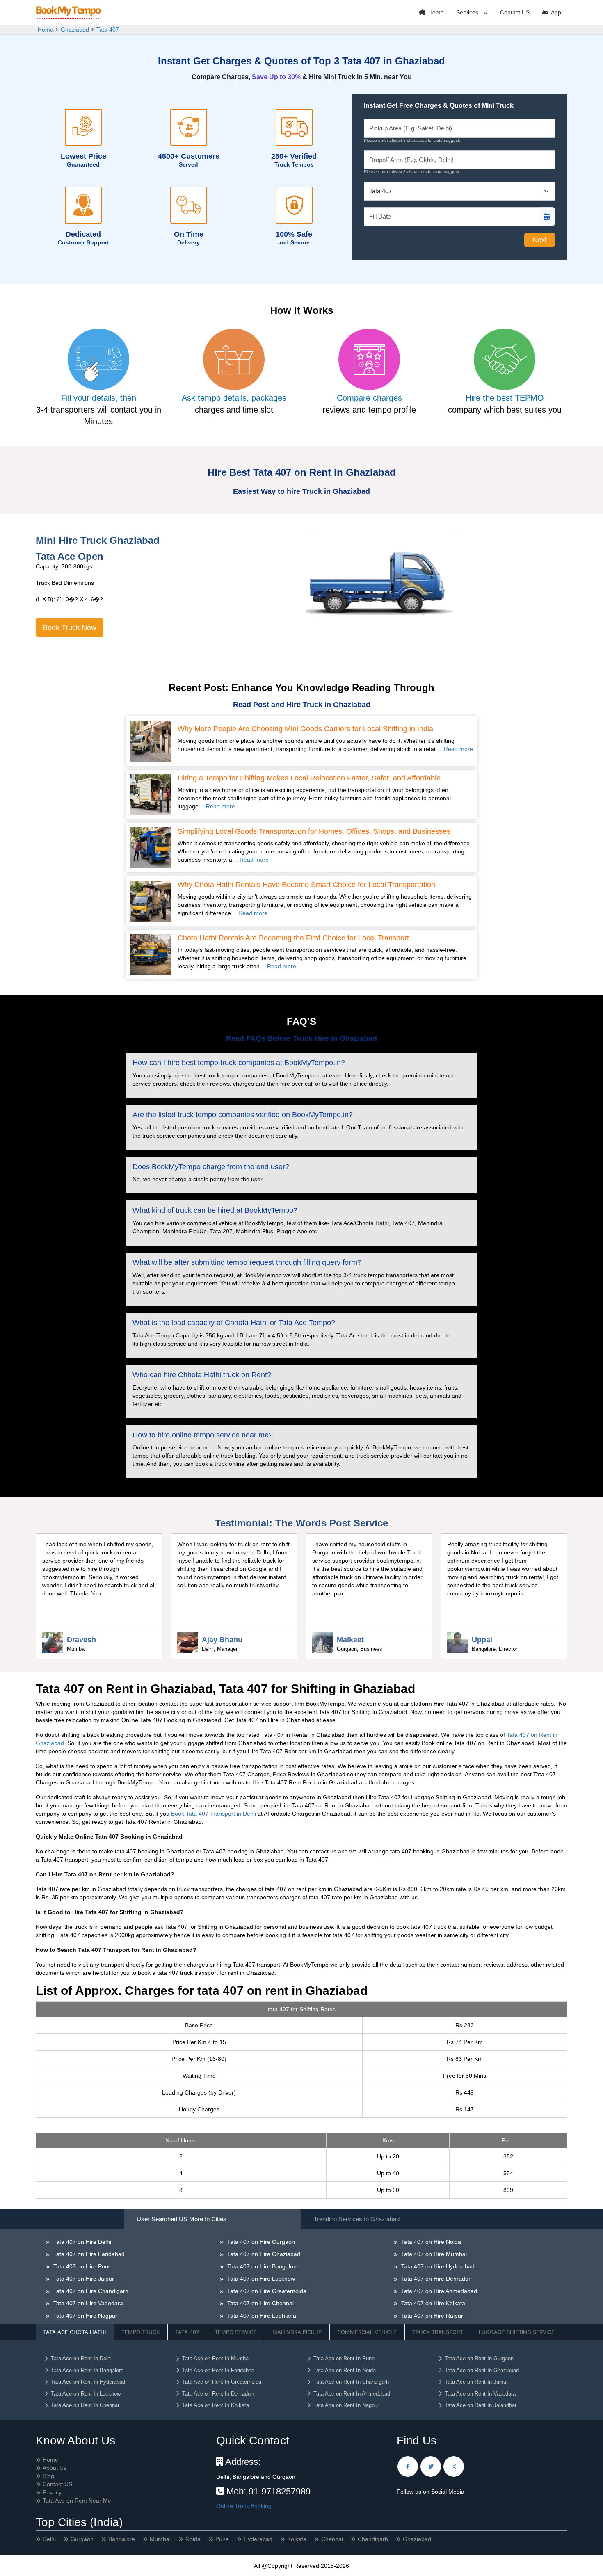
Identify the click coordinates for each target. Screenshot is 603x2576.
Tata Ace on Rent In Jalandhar (481, 2405)
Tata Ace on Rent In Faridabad (218, 2370)
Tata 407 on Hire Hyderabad (437, 2266)
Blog (48, 2476)
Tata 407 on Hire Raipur (431, 2316)
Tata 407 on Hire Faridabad (88, 2254)
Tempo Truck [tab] (140, 2332)
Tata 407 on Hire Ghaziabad (263, 2254)
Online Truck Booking (244, 2506)
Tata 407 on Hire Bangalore (262, 2266)
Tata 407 (108, 30)
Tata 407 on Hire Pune (82, 2266)
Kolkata (297, 2539)
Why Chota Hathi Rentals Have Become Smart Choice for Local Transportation (306, 885)
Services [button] (468, 12)
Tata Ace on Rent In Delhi (81, 2358)
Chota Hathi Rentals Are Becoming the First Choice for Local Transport (293, 938)
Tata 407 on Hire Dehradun (436, 2279)
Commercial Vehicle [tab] (367, 2332)
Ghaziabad (75, 30)
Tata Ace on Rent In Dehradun (218, 2394)
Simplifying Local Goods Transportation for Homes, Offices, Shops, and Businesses (314, 832)
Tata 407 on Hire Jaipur (83, 2279)
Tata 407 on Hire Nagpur (85, 2316)
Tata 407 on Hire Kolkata (432, 2303)
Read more (458, 749)
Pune (222, 2539)
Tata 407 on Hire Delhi (81, 2242)
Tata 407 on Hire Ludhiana (261, 2316)
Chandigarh (373, 2539)
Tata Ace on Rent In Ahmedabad (352, 2394)
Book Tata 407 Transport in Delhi (214, 1814)
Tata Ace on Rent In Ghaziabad (482, 2370)
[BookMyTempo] (69, 13)
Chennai (332, 2539)
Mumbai (160, 2539)
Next (540, 240)
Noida (193, 2539)
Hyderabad (258, 2539)
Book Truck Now (70, 627)
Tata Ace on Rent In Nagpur (346, 2405)
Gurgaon (82, 2539)
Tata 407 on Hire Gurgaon (260, 2242)
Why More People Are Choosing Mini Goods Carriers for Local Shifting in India (305, 729)
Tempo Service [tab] (236, 2332)
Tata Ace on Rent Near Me (77, 2501)
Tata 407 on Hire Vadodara (87, 2303)
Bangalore (122, 2539)
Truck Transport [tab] (438, 2332)
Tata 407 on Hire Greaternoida (266, 2291)
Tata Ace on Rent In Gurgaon (479, 2358)
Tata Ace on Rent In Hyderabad (88, 2382)
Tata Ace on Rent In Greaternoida (222, 2382)
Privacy (52, 2492)
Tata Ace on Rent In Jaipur (476, 2382)
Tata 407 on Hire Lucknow (260, 2279)
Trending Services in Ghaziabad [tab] (357, 2219)
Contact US (515, 12)
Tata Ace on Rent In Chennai (85, 2405)
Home (435, 12)
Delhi (49, 2539)
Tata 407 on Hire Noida (430, 2242)
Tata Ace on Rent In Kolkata (216, 2405)
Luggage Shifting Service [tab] (517, 2332)
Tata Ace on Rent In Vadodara (480, 2394)
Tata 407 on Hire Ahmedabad (438, 2291)
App (555, 12)
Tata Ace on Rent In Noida (345, 2370)
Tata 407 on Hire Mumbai (433, 2254)
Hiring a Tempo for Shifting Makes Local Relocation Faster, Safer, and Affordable (309, 778)
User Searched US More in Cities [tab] (182, 2219)
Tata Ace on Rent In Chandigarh (351, 2382)
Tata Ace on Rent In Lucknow (86, 2394)
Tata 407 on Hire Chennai (260, 2303)
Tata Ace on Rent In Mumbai (216, 2358)
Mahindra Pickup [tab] (297, 2332)
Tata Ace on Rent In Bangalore (87, 2370)
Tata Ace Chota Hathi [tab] (74, 2332)
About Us (55, 2468)
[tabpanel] (301, 2300)
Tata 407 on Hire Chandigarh (90, 2291)
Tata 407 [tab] (187, 2332)
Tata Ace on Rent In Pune (344, 2358)
